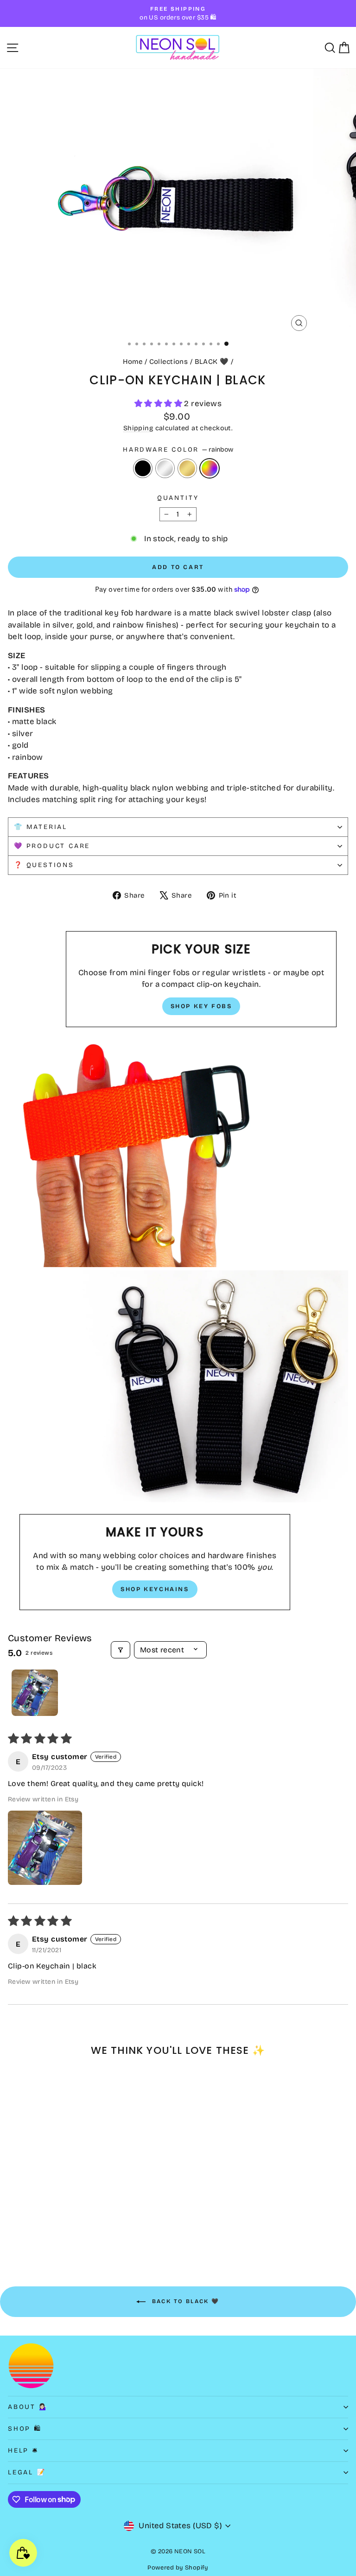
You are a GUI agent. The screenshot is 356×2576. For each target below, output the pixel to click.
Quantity (178, 498)
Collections (169, 362)
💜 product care (52, 846)
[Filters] (121, 1650)
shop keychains (155, 1589)
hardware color (178, 450)
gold (187, 468)
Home (133, 362)
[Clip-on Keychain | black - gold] (35, 2231)
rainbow (210, 468)
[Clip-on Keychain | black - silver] (24, 2231)
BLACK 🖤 (212, 362)
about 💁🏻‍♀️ (28, 2407)
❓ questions (44, 865)
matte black (143, 468)
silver (165, 468)
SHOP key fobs (201, 1006)
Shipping (138, 428)
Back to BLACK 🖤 (184, 2301)
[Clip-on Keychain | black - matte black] (13, 2231)
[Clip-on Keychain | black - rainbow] (45, 2231)
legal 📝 (27, 2472)
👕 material (41, 827)
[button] (159, 404)
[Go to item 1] (35, 1693)
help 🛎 (23, 2450)
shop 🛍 (25, 2429)
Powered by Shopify (178, 2568)
